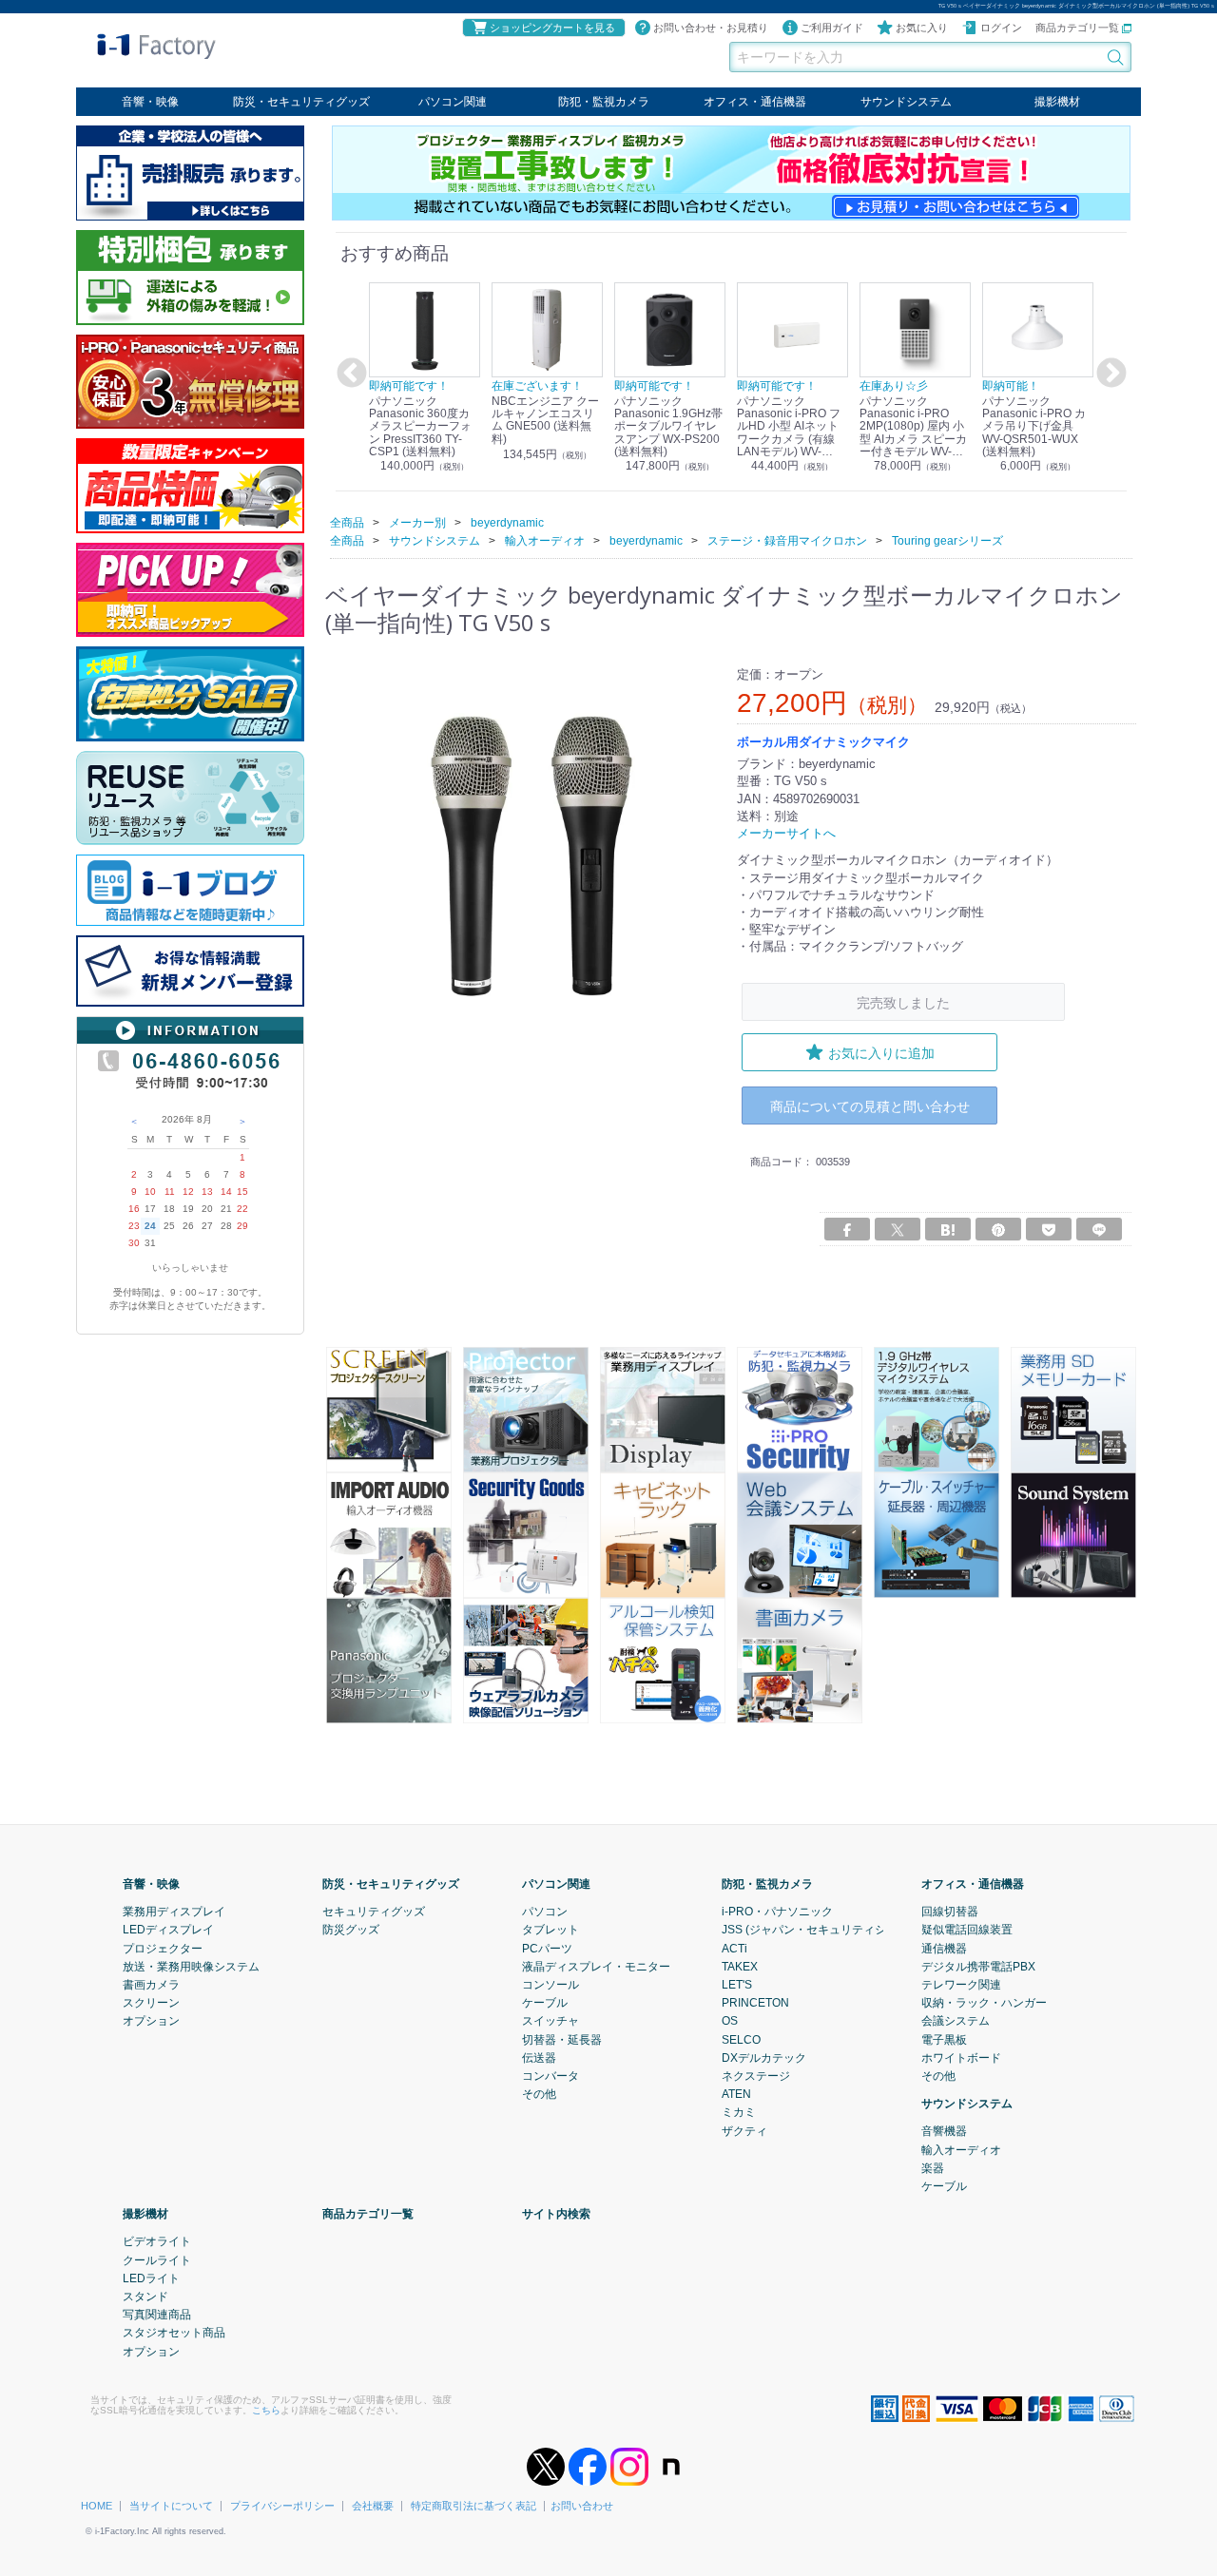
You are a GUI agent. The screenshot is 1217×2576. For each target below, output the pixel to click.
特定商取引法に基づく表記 (473, 2506)
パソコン (545, 1912)
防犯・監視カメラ (604, 102)
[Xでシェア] (898, 1229)
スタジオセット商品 (174, 2333)
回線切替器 (950, 1912)
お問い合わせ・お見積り (711, 28)
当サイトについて (171, 2506)
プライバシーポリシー (282, 2506)
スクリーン (151, 2003)
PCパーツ (547, 1948)
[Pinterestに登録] (998, 1229)
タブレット (551, 1930)
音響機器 (944, 2131)
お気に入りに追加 (881, 1052)
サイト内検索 (556, 2214)
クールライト (157, 2259)
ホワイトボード (961, 2058)
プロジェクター (163, 1948)
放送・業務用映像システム (191, 1967)
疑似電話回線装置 (967, 1930)
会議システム (956, 2021)
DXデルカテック (764, 2058)
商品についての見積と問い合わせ (870, 1105)
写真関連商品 (157, 2315)
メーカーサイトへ (786, 833)
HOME (97, 2506)
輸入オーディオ (961, 2149)
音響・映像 (150, 102)
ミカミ (739, 2112)
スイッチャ (551, 2021)
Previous (349, 374)
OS (730, 2021)
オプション (151, 2021)
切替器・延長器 (562, 2039)
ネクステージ (756, 2076)
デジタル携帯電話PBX (978, 1967)
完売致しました (903, 1001)
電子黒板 (944, 2039)
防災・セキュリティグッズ (301, 102)
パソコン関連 (453, 102)
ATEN (736, 2094)
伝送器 (539, 2058)
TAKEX (740, 1967)
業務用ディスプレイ (174, 1912)
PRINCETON (755, 2003)
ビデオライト (157, 2241)
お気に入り (922, 28)
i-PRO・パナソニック (777, 1912)
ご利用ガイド (832, 28)
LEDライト (151, 2278)
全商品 (347, 522)
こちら (266, 2410)
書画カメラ (151, 1985)
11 (170, 1192)
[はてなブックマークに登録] (948, 1229)
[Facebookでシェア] (847, 1229)
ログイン (1001, 28)
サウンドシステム (906, 102)
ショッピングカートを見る (552, 28)
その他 (539, 2094)
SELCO (741, 2039)
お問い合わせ (582, 2506)
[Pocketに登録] (1049, 1229)
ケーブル (545, 2003)
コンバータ (551, 2076)
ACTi (734, 1948)
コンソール (551, 1985)
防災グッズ (351, 1930)
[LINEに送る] (1099, 1229)
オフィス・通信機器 (755, 102)
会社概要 (373, 2506)
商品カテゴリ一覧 (1079, 28)
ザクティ (744, 2130)
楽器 (933, 2168)
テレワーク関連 (961, 1985)
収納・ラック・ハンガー (984, 2003)
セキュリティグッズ (374, 1912)
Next (1109, 374)
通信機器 (944, 1948)
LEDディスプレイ (168, 1930)
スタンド (145, 2297)
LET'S (737, 1985)
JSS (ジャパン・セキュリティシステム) (823, 1930)
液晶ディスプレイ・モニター (596, 1967)
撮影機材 (1057, 102)
